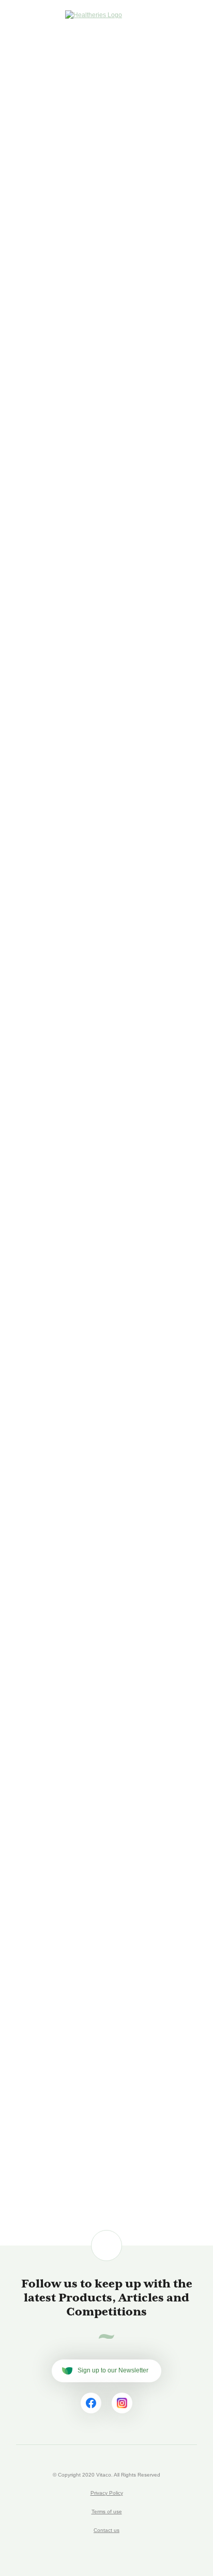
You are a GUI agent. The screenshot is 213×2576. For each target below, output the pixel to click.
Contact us (106, 2530)
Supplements (134, 69)
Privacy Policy (107, 2493)
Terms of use (107, 2512)
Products (72, 69)
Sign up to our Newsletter (113, 2370)
